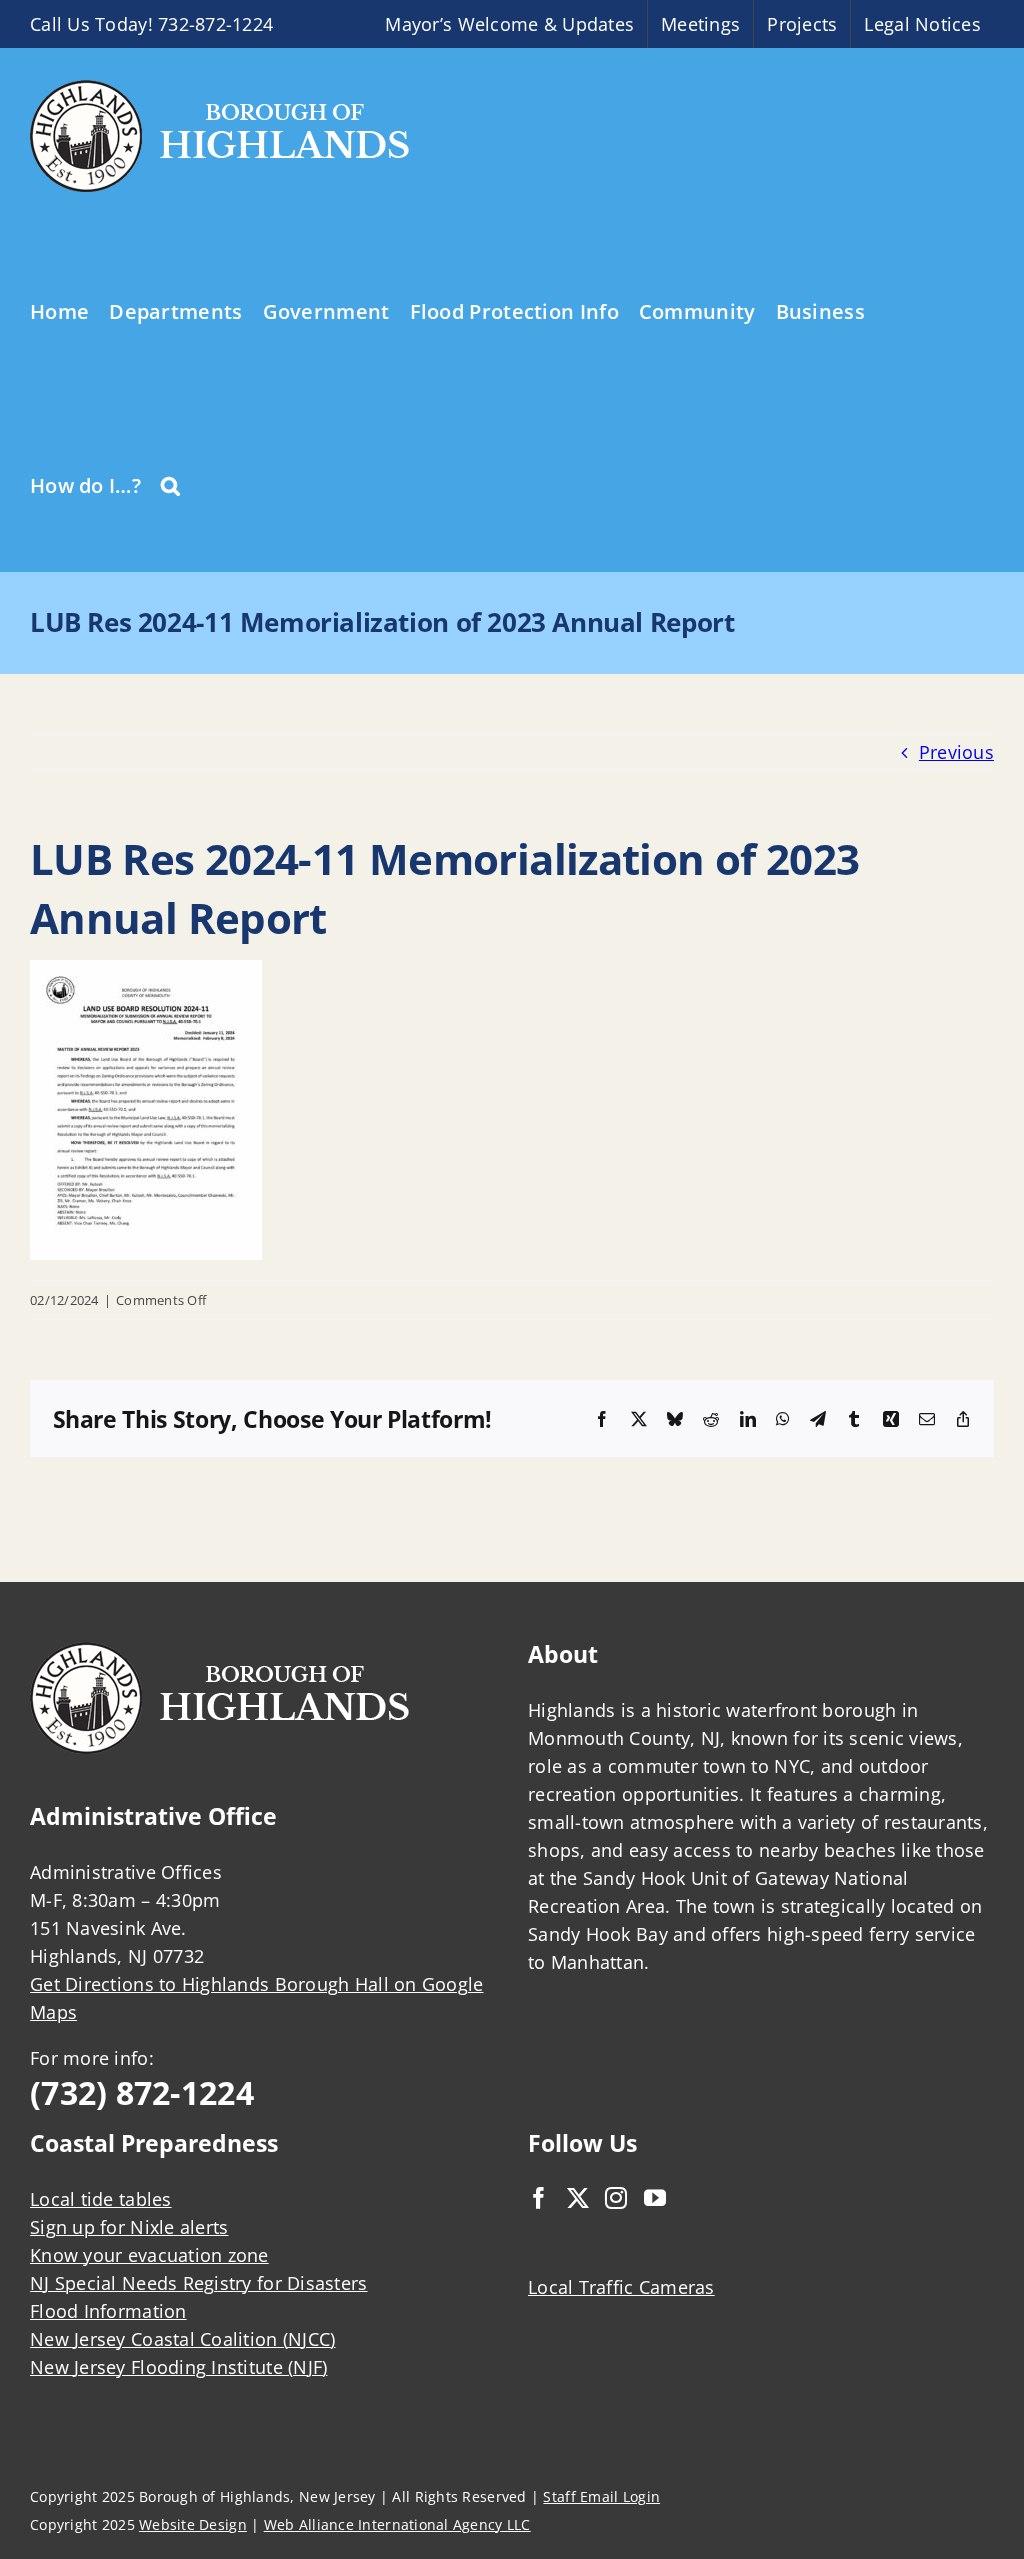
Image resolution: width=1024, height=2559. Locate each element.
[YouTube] (655, 2198)
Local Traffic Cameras (621, 2287)
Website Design (193, 2524)
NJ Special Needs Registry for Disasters (199, 2283)
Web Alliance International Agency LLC (397, 2524)
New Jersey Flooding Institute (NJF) (178, 2367)
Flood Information (108, 2311)
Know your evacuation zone (149, 2255)
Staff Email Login (601, 2496)
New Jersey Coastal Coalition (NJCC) (182, 2339)
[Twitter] (578, 2198)
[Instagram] (616, 2198)
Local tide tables (101, 2199)
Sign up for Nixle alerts (129, 2227)
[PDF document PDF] (146, 974)
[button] (170, 484)
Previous (956, 752)
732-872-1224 (215, 24)
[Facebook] (539, 2198)
